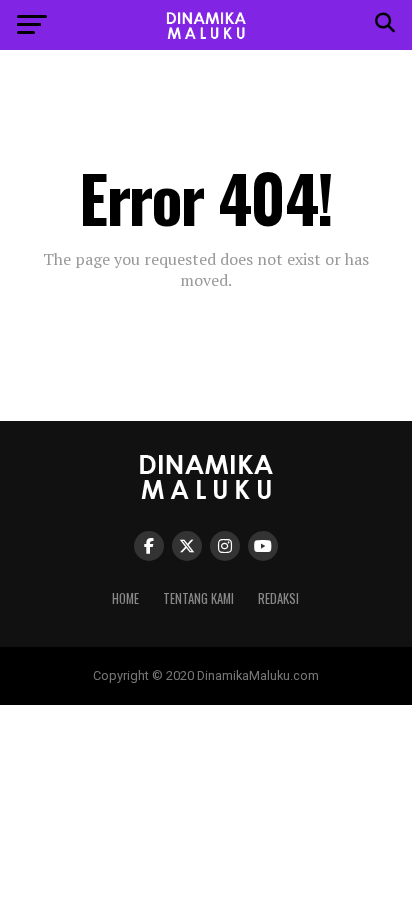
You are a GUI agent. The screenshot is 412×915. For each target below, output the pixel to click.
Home (125, 598)
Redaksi (278, 598)
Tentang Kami (198, 598)
